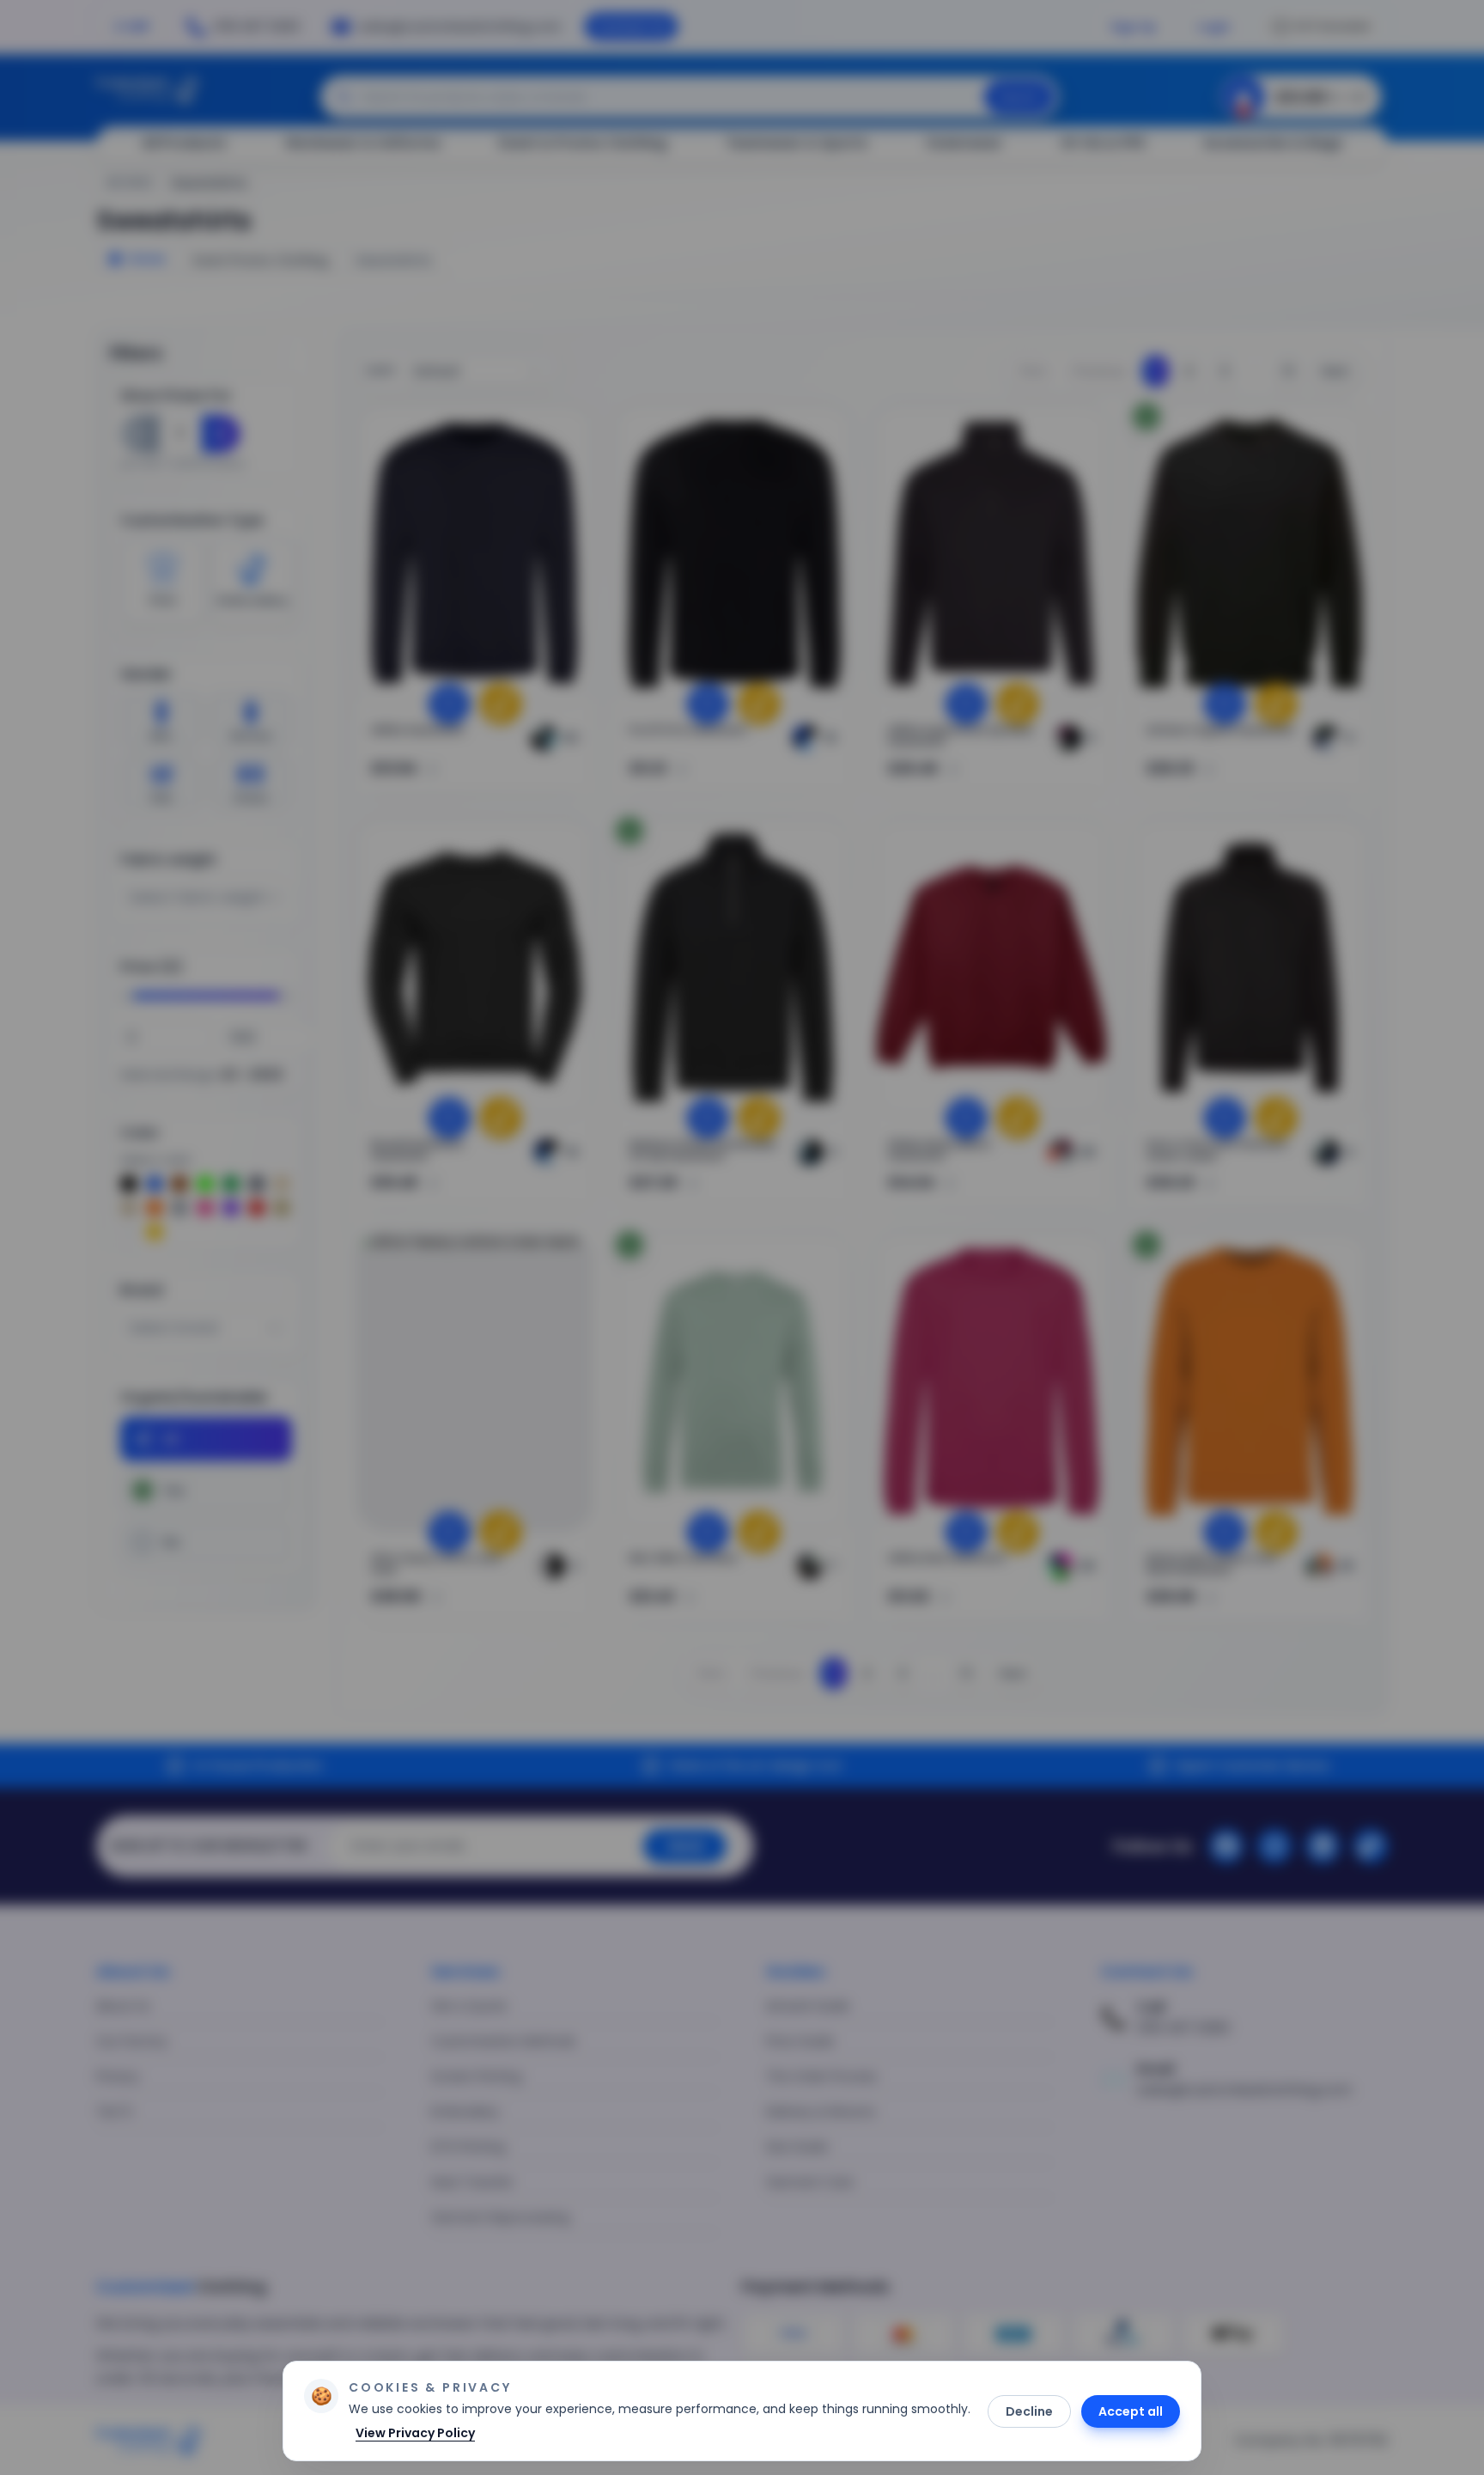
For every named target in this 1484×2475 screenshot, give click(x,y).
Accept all (1131, 2411)
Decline (1029, 2411)
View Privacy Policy (415, 2433)
